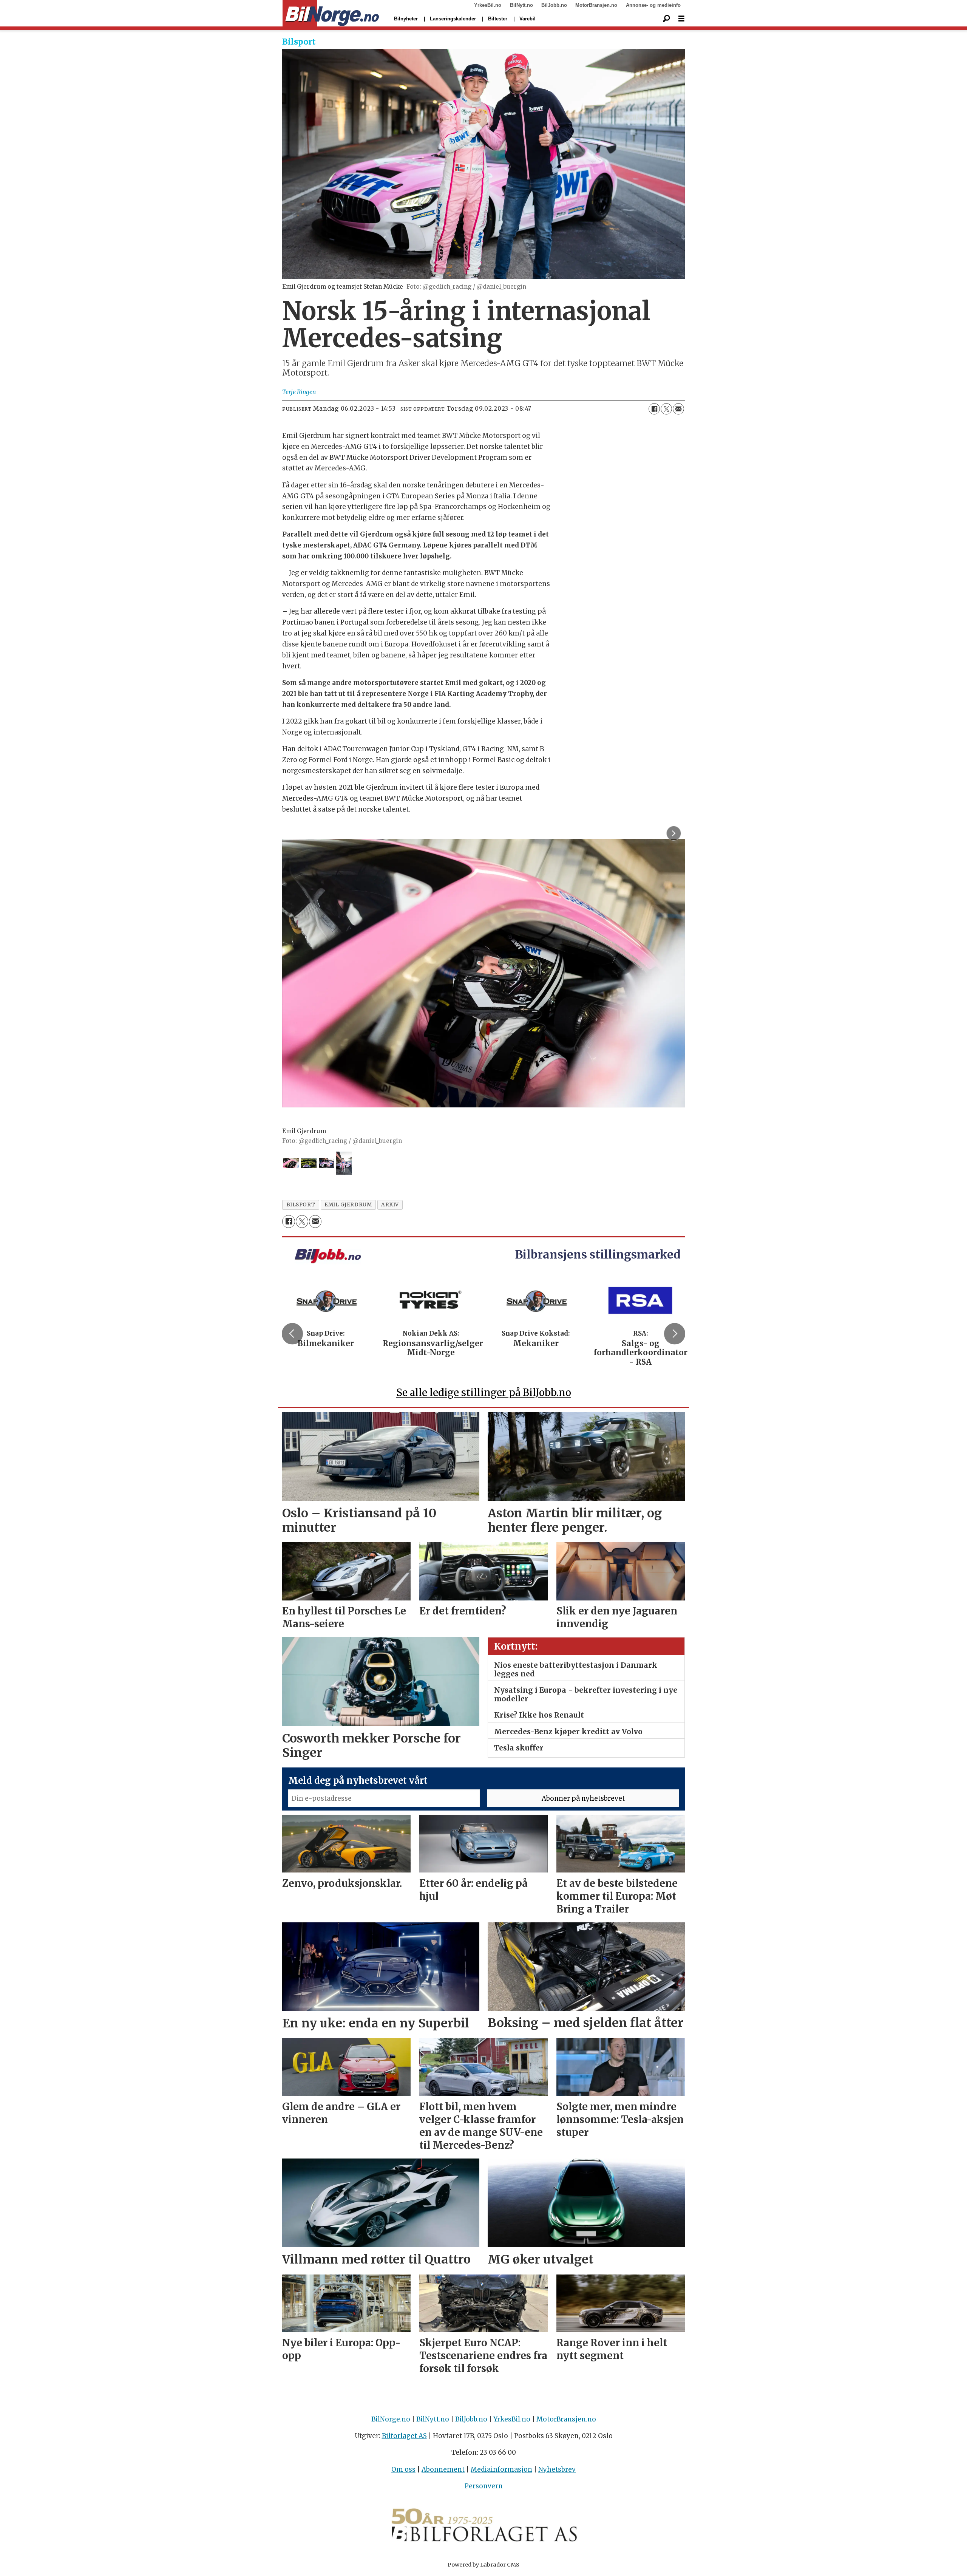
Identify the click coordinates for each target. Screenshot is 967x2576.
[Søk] (666, 19)
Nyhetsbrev (557, 2469)
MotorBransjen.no (596, 5)
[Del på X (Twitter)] (666, 409)
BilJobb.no (554, 5)
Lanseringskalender (453, 19)
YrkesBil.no (488, 5)
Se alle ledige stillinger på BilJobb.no (484, 1392)
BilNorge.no (391, 2419)
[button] (292, 1334)
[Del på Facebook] (654, 409)
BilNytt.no (521, 5)
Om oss (403, 2469)
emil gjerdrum (348, 1205)
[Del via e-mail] (678, 409)
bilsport (301, 1205)
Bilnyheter (406, 19)
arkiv (390, 1205)
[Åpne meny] (681, 19)
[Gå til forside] (331, 14)
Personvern (484, 2486)
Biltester (498, 19)
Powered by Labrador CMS (483, 2565)
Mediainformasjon (501, 2469)
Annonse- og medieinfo (653, 5)
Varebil (528, 19)
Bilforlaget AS (404, 2436)
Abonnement (443, 2469)
